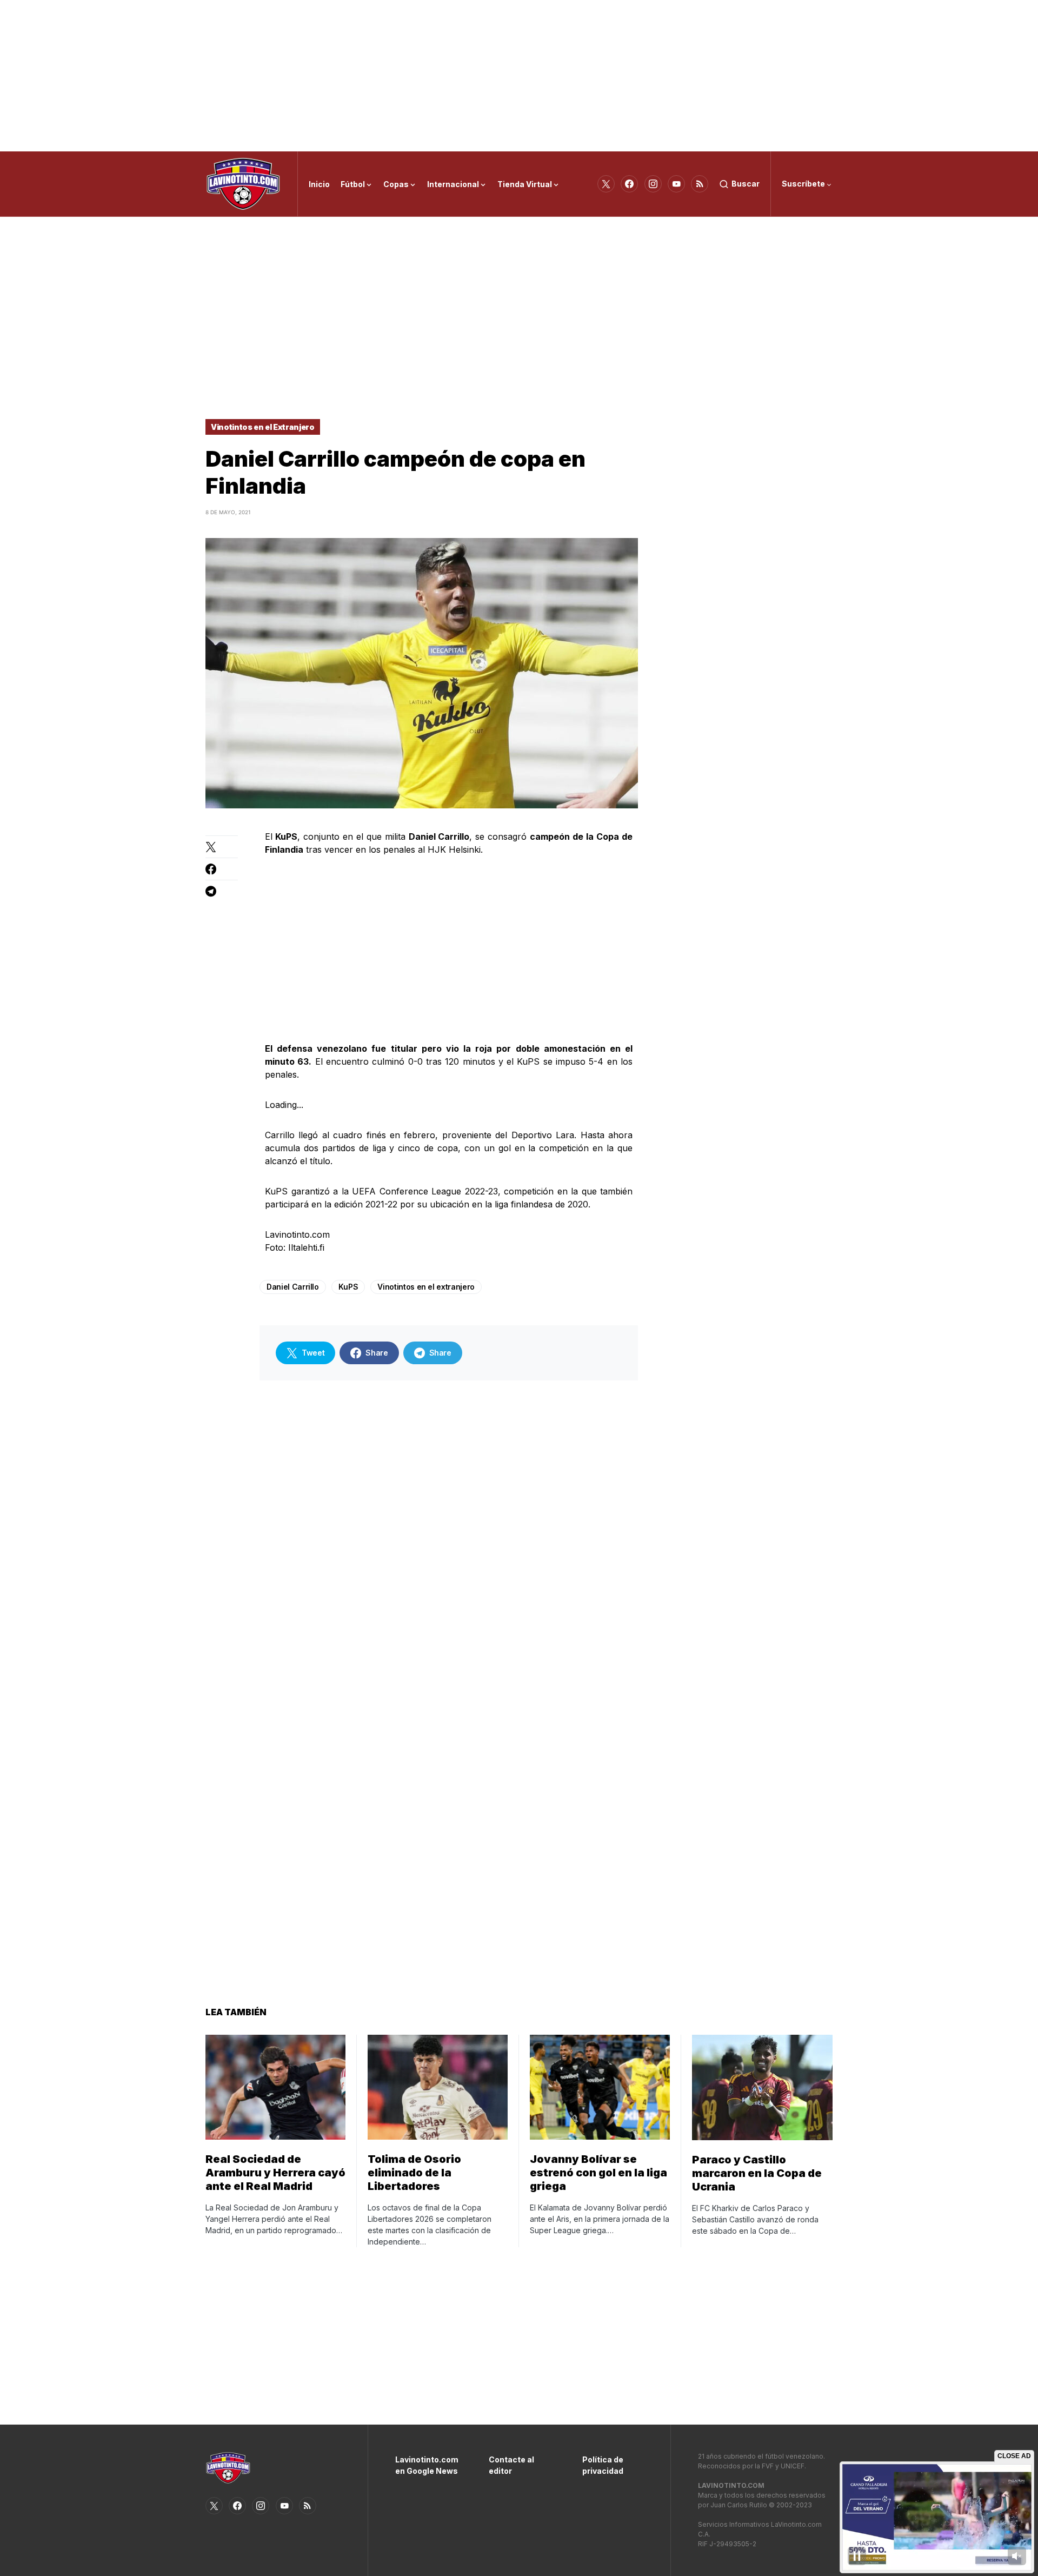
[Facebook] (629, 184)
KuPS (348, 1287)
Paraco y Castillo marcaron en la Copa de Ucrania (757, 2173)
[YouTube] (676, 184)
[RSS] (700, 184)
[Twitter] (606, 184)
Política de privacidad (603, 2465)
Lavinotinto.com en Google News (426, 2465)
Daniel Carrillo (293, 1287)
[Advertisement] (519, 76)
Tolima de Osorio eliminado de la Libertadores (414, 2173)
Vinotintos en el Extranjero (263, 427)
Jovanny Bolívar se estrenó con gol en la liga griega (598, 2173)
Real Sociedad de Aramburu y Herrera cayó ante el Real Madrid (275, 2173)
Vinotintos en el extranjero (426, 1287)
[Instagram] (653, 184)
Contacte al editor (511, 2465)
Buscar (746, 184)
